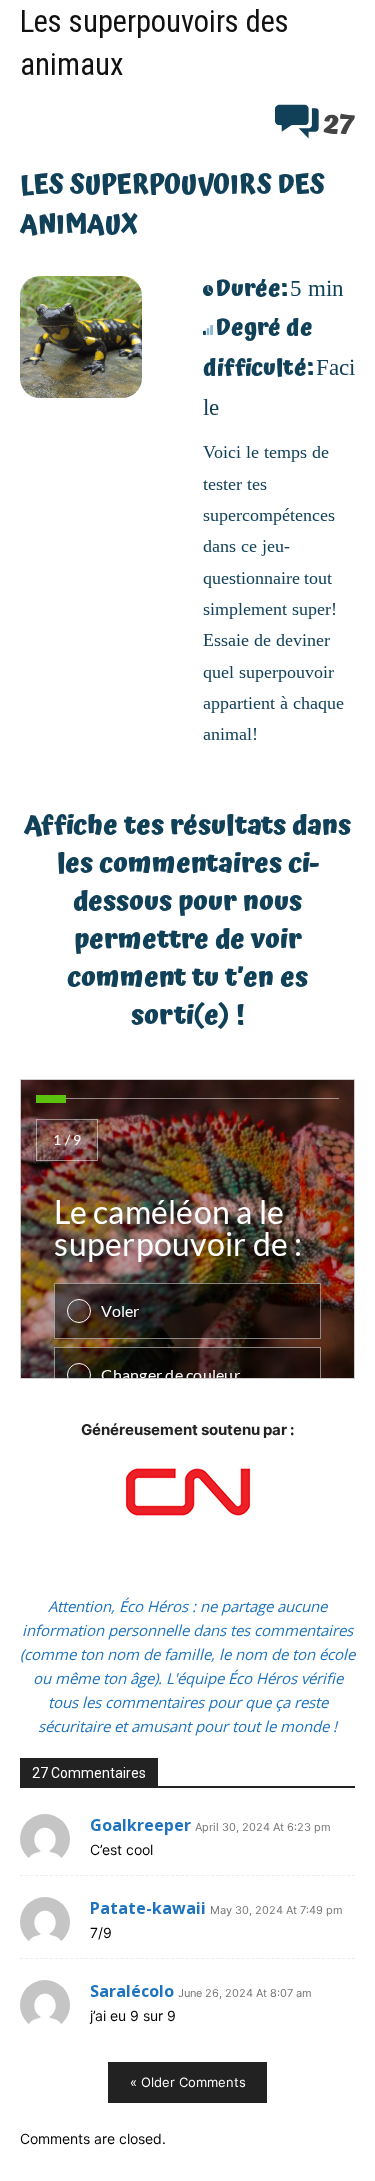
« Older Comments (188, 2082)
